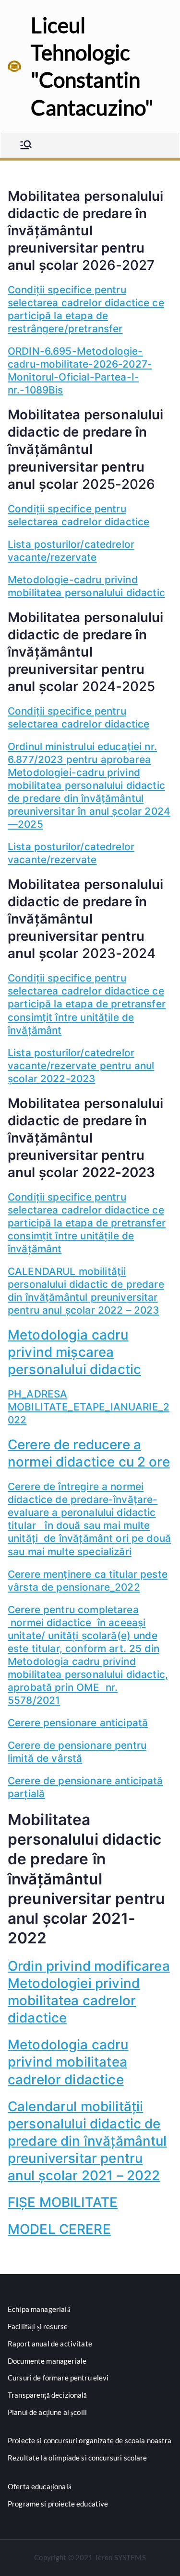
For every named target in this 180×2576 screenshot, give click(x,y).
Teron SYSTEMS (120, 2557)
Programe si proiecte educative (58, 2504)
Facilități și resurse (38, 2326)
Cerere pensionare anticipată (78, 1723)
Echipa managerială (39, 2309)
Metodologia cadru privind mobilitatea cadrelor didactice (68, 2062)
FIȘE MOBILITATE (63, 2202)
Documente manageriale (47, 2361)
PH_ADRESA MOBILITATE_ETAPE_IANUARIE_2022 (89, 1407)
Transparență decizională (48, 2395)
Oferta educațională (40, 2486)
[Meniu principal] (26, 145)
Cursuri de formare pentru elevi (58, 2378)
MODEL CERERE (59, 2229)
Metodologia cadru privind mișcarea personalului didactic (74, 1352)
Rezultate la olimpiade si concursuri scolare (78, 2458)
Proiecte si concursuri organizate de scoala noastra (90, 2440)
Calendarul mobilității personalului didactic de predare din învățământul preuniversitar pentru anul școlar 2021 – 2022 (87, 2141)
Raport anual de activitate (50, 2344)
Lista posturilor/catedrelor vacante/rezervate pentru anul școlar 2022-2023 (81, 1066)
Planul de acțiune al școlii (47, 2412)
